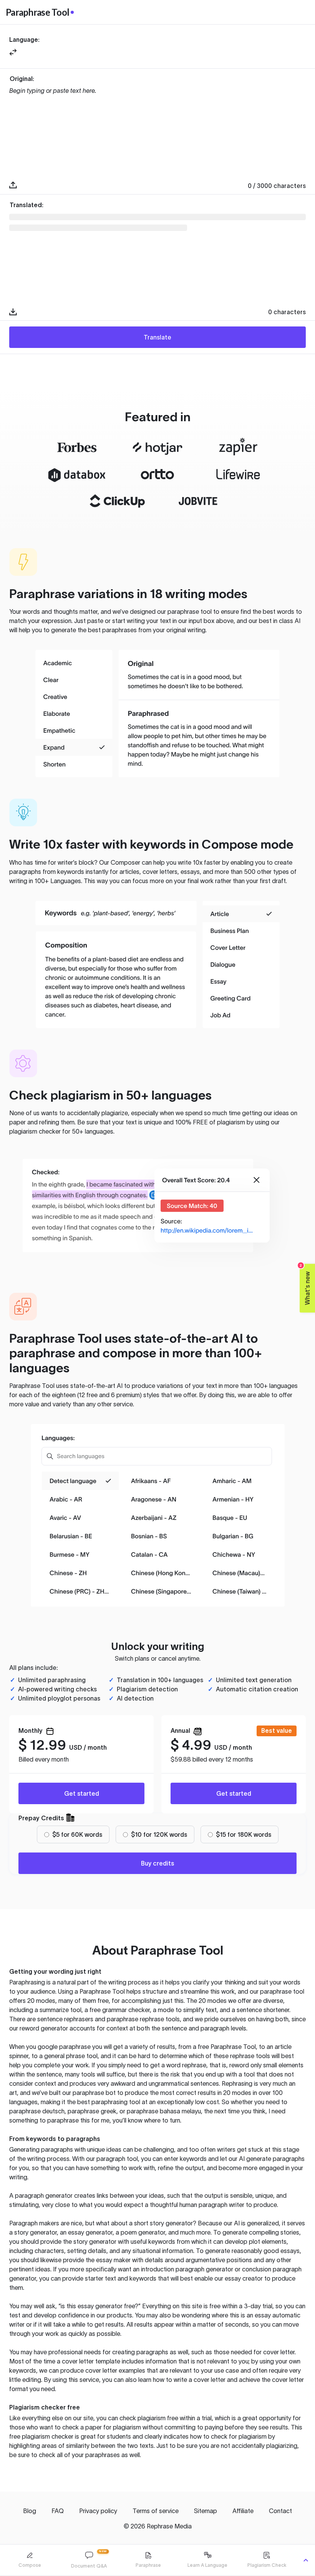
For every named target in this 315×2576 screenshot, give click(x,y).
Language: (24, 40)
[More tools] (306, 2560)
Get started (82, 1793)
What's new (305, 1284)
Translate (157, 337)
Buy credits (157, 1863)
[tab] (30, 2560)
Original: (22, 79)
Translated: (27, 205)
